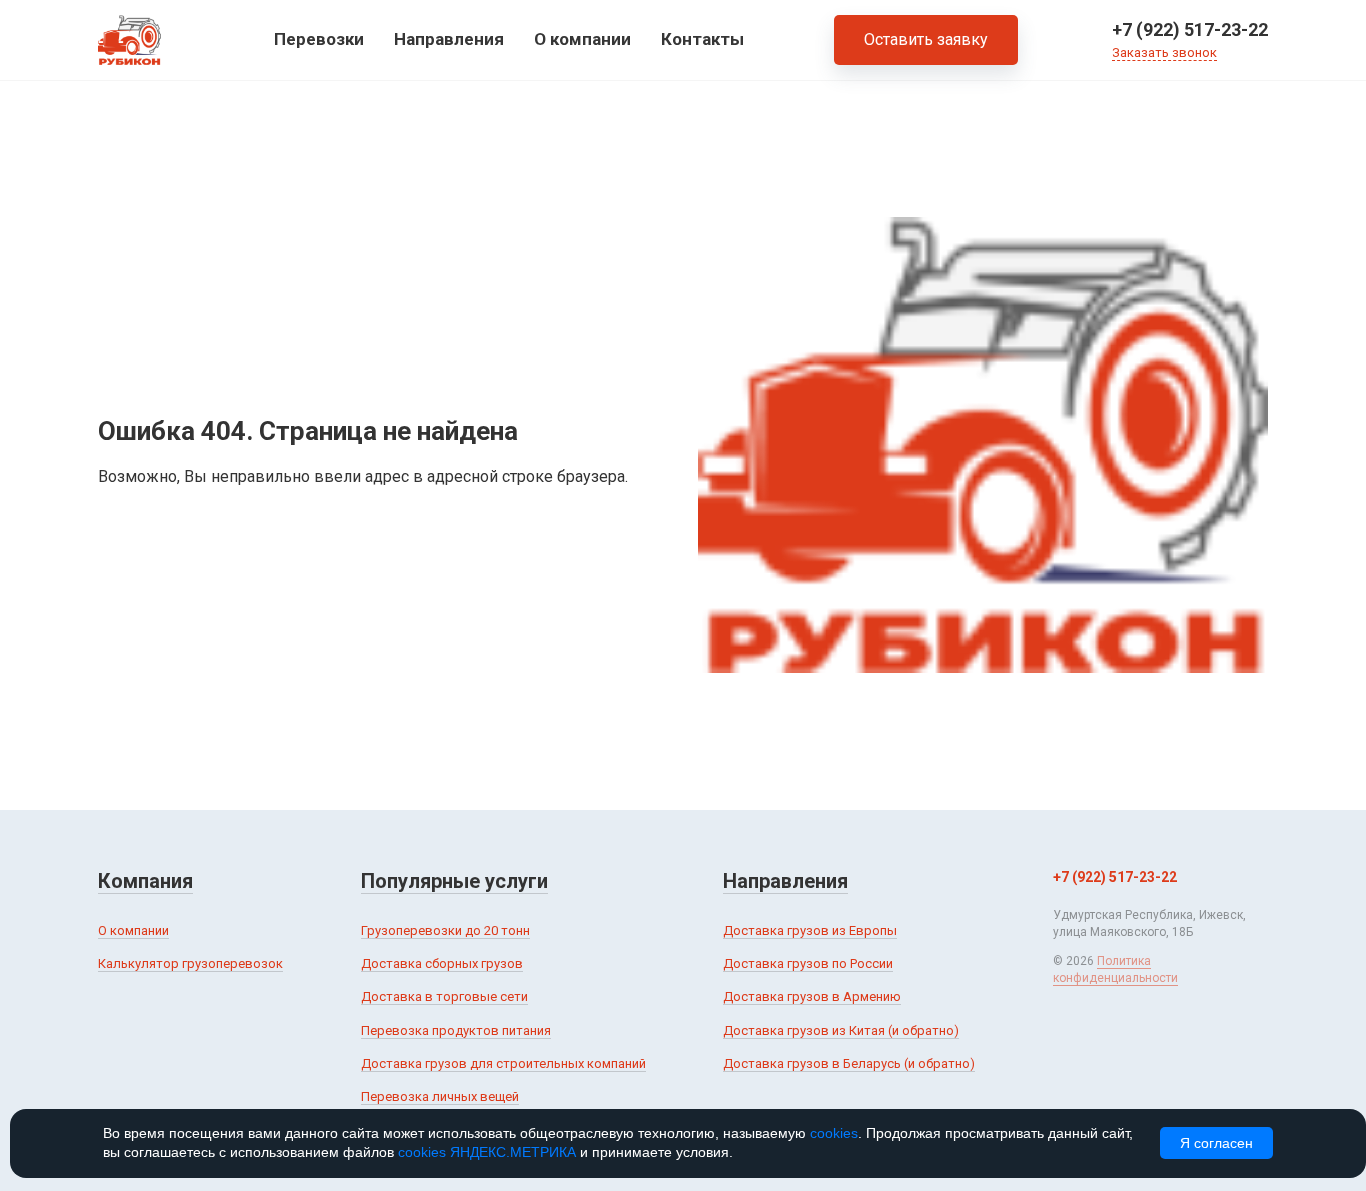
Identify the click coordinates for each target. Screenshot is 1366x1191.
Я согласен (1216, 1143)
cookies (834, 1133)
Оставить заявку (926, 39)
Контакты (702, 39)
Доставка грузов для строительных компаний (503, 1063)
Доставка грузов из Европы (810, 930)
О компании (582, 39)
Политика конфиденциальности (1115, 969)
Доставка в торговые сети (444, 996)
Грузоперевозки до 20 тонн (445, 930)
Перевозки (319, 39)
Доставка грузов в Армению (812, 996)
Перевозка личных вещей (440, 1096)
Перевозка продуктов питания (456, 1030)
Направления (449, 39)
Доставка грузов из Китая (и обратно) (841, 1030)
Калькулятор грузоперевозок (190, 963)
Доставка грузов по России (808, 963)
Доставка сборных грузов (442, 963)
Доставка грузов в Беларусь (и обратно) (849, 1063)
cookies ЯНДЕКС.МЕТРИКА (487, 1152)
